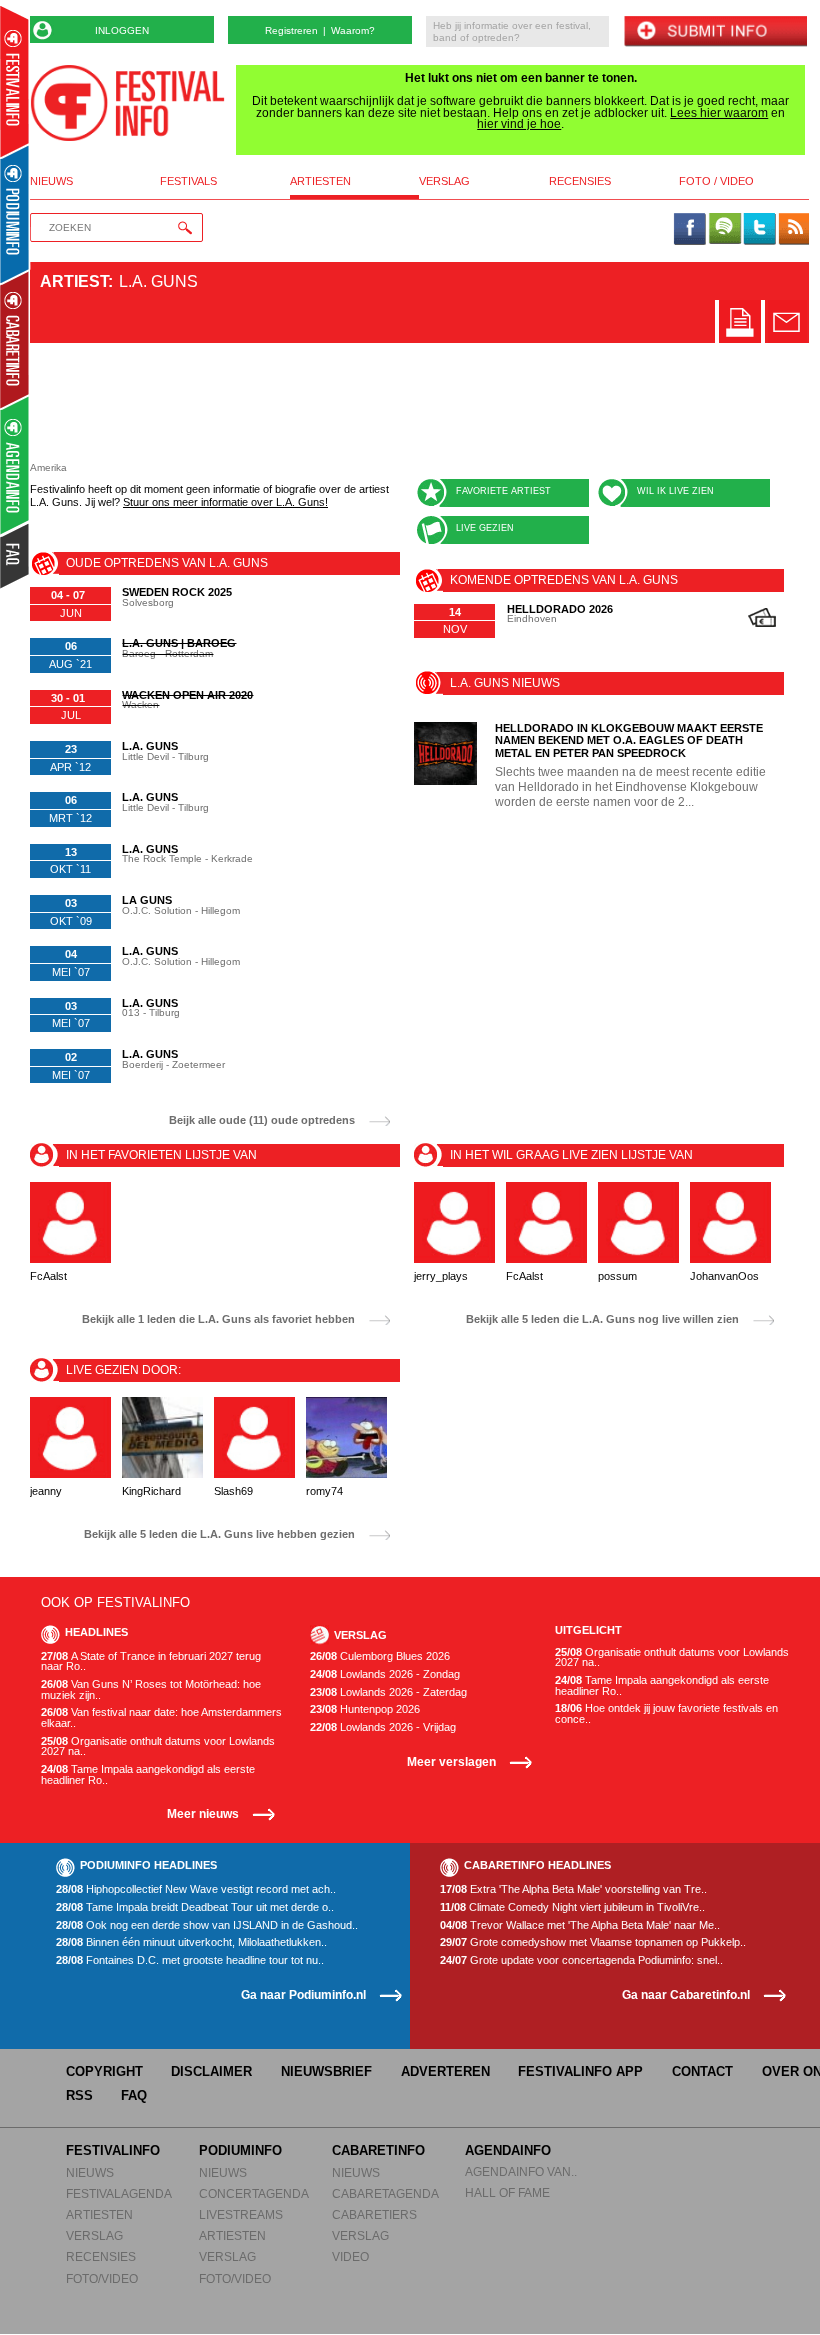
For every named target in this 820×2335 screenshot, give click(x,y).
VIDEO (350, 2256)
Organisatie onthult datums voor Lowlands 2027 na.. (158, 1746)
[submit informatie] (715, 32)
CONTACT (702, 2071)
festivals (188, 181)
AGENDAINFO (508, 2150)
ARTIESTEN (99, 2214)
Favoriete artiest (503, 491)
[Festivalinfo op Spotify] (725, 230)
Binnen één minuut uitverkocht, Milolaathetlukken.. (191, 1942)
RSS (79, 2095)
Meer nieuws (203, 1813)
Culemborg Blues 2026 (380, 1656)
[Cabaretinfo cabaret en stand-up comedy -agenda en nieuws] (14, 339)
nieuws (51, 181)
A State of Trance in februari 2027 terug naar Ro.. (151, 1661)
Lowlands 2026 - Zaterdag (388, 1692)
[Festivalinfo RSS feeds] (794, 230)
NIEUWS (90, 2172)
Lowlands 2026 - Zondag (385, 1674)
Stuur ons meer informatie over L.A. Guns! (225, 502)
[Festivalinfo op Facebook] (690, 230)
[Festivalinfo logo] (127, 103)
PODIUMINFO (240, 2150)
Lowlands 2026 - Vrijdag (383, 1727)
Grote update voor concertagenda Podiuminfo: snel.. (581, 1960)
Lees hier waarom (719, 113)
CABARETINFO (378, 2150)
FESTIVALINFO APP (580, 2071)
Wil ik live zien (675, 491)
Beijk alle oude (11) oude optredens (262, 1120)
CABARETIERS (374, 2214)
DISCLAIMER (211, 2071)
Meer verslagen (451, 1761)
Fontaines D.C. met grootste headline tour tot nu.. (190, 1960)
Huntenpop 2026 (365, 1709)
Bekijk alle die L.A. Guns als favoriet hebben (218, 1319)
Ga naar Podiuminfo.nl (303, 1994)
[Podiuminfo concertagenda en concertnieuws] (15, 213)
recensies (580, 181)
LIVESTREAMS (241, 2214)
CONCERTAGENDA (254, 2193)
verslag (444, 181)
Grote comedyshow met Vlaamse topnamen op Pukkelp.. (593, 1942)
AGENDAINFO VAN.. (521, 2171)
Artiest (74, 281)
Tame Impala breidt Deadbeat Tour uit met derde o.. (195, 1907)
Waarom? (353, 30)
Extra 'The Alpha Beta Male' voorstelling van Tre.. (573, 1889)
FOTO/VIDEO (102, 2278)
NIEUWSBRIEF (326, 2071)
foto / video (716, 181)
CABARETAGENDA (385, 2193)
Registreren (291, 30)
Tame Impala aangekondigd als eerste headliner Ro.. (148, 1774)
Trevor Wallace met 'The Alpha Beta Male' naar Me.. (580, 1925)
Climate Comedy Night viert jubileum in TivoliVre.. (572, 1907)
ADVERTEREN (445, 2071)
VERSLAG (94, 2235)
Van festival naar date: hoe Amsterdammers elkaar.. (161, 1717)
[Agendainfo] (15, 465)
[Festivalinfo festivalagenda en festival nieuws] (14, 81)
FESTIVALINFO (113, 2150)
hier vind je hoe (519, 124)
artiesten (320, 181)
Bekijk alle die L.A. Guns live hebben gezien (219, 1534)
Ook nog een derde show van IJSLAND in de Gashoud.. (207, 1925)
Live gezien (485, 528)
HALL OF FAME (507, 2192)
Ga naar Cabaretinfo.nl (686, 1994)
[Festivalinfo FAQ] (15, 556)
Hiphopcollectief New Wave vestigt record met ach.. (196, 1889)
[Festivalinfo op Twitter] (759, 230)
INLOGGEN (122, 30)
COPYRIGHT (104, 2071)
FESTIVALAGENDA (119, 2193)
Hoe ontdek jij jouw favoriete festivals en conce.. (666, 1713)
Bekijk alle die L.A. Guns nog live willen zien (602, 1319)
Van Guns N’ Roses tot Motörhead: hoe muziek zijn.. (151, 1689)
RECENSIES (101, 2256)
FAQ (134, 2095)
